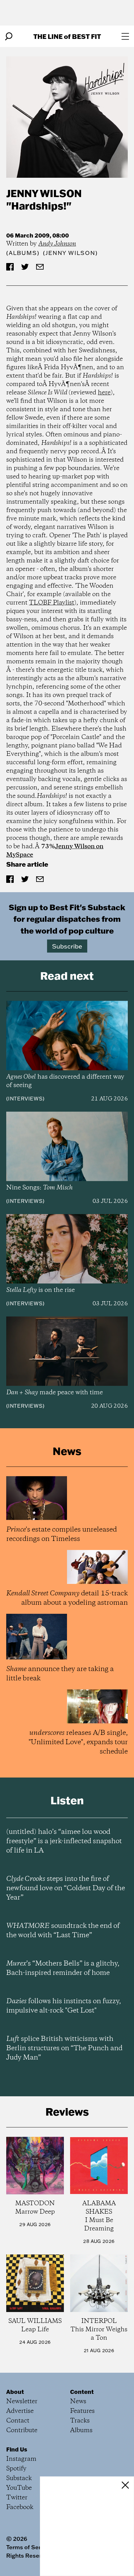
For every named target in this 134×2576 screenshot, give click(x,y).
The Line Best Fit (67, 36)
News (78, 2402)
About (15, 2392)
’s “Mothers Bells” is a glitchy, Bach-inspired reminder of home (63, 1968)
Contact (18, 2421)
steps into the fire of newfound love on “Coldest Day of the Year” (66, 1888)
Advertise (20, 2411)
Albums (23, 253)
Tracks (80, 2421)
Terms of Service (29, 2547)
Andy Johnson (57, 244)
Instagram (21, 2459)
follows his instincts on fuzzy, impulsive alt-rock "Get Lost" (64, 2006)
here (104, 393)
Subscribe (67, 946)
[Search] (9, 36)
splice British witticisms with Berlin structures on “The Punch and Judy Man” (64, 2048)
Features (82, 2411)
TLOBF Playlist (52, 603)
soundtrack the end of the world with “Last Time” (63, 1931)
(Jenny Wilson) (70, 253)
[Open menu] (125, 36)
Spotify (16, 2469)
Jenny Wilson (44, 193)
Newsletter (22, 2402)
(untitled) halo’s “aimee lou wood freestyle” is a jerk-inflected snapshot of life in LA (64, 1841)
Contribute (22, 2430)
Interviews (25, 1099)
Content (82, 2392)
